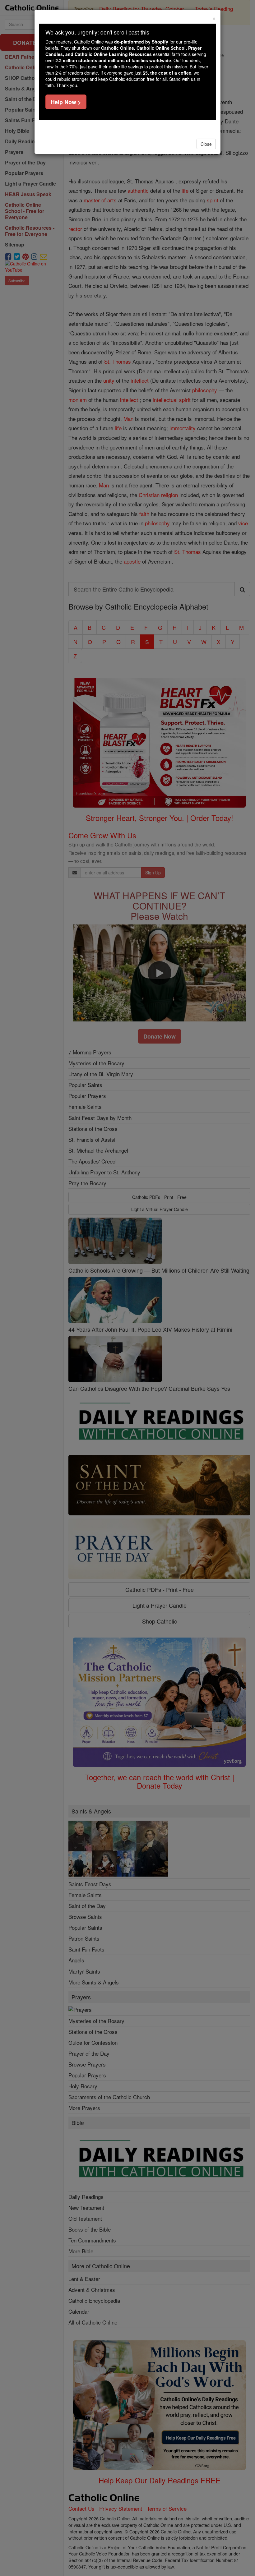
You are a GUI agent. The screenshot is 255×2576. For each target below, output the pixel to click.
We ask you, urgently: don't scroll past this (97, 32)
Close (206, 144)
